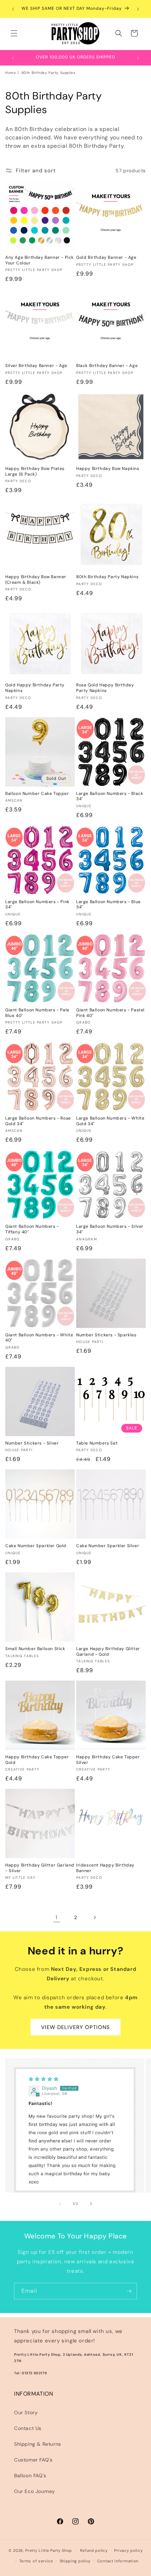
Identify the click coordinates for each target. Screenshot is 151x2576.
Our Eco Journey (35, 2491)
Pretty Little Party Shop (49, 2550)
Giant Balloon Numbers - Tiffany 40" (32, 1229)
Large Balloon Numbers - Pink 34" (37, 905)
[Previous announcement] (13, 9)
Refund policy (94, 2550)
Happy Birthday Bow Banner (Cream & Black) (36, 580)
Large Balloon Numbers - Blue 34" (109, 905)
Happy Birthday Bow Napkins (108, 469)
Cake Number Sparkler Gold (36, 1546)
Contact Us (28, 2428)
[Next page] (94, 1917)
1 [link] (57, 1917)
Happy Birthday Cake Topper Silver (108, 1760)
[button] (14, 33)
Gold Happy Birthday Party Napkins (35, 688)
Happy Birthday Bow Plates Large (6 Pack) (35, 472)
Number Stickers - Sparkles (106, 1335)
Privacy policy (128, 2550)
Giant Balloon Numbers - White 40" (39, 1338)
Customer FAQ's (33, 2460)
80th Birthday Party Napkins (107, 577)
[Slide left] (60, 2204)
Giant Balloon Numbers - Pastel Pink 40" (110, 1013)
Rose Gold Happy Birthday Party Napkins (105, 688)
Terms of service (36, 2561)
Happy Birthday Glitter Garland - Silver (40, 1868)
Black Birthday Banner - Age (107, 366)
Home (11, 73)
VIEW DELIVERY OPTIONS (75, 2027)
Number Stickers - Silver (32, 1443)
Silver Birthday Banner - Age (36, 366)
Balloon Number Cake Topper (37, 794)
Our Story (26, 2412)
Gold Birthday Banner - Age (106, 258)
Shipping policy (75, 2561)
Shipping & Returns (38, 2444)
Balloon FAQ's (30, 2475)
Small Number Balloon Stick (35, 1649)
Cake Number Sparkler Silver (108, 1546)
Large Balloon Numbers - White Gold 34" (110, 1121)
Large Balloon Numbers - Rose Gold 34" (38, 1121)
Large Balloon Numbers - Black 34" (110, 797)
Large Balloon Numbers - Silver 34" (110, 1229)
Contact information (118, 2561)
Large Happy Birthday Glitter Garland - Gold (108, 1652)
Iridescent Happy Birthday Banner (105, 1868)
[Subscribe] (129, 2291)
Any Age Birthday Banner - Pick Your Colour (40, 260)
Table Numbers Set (97, 1443)
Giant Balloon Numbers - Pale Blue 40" (37, 1013)
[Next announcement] (138, 9)
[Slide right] (91, 2204)
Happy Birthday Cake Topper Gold (37, 1760)
